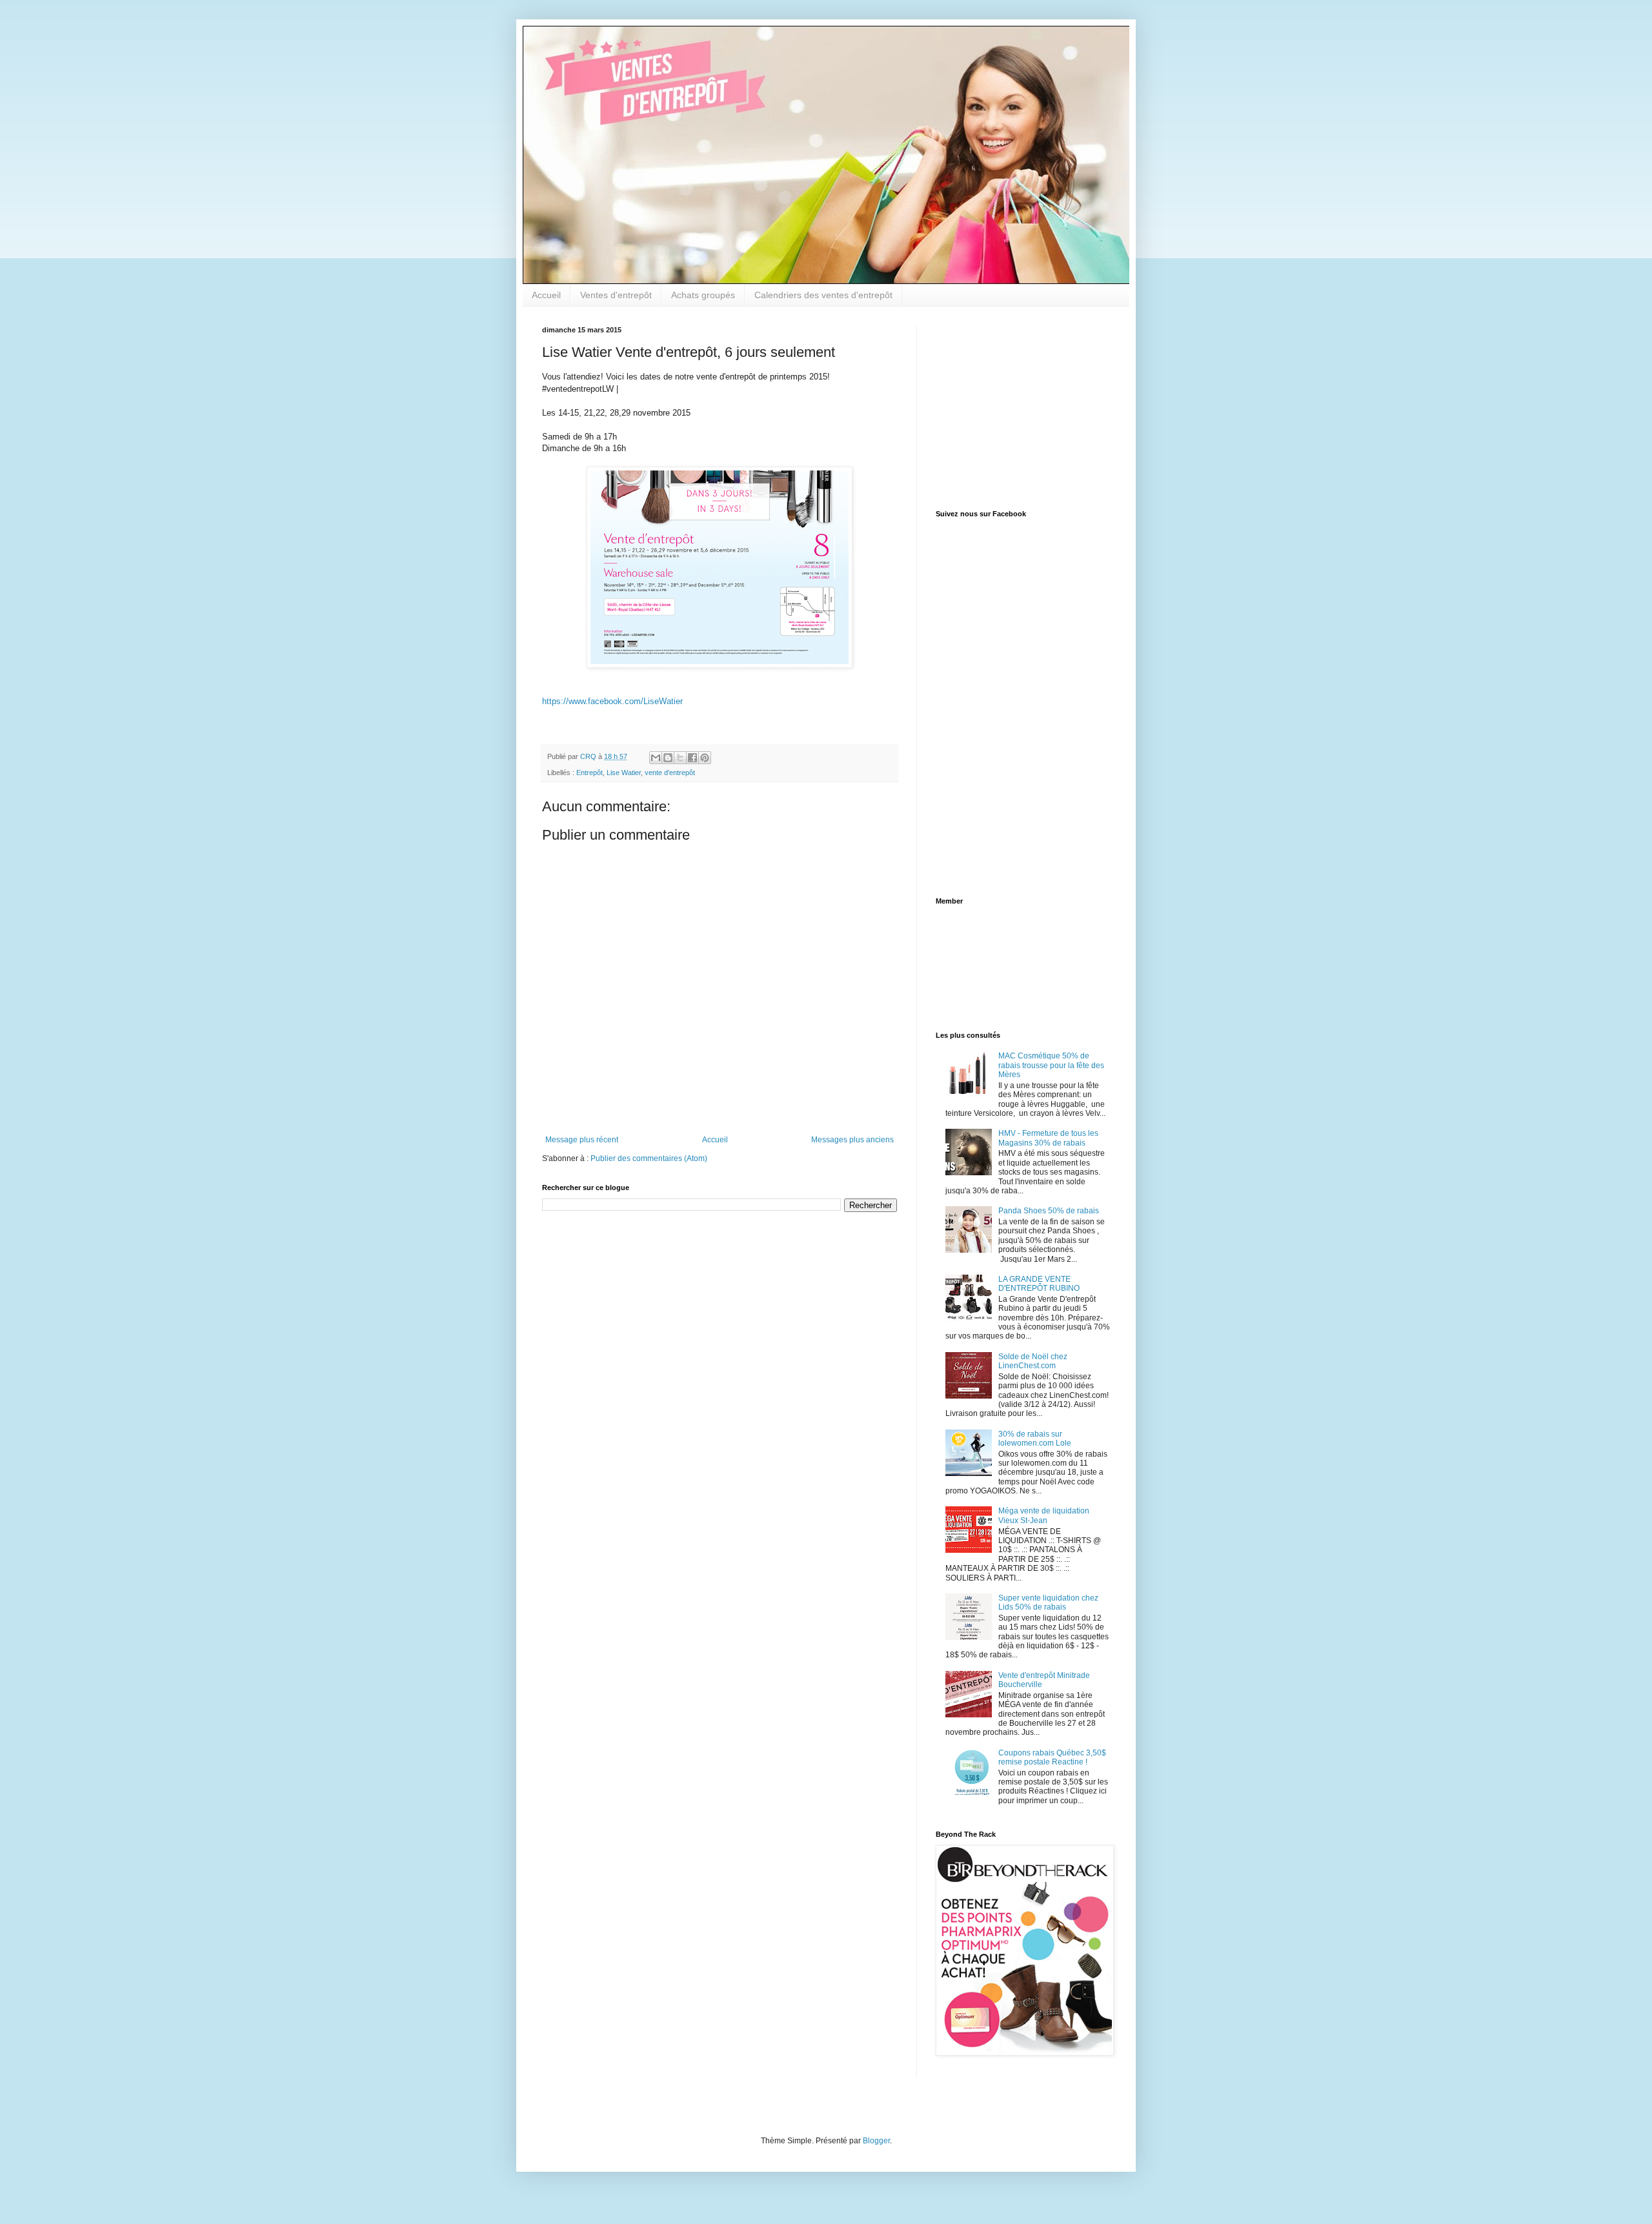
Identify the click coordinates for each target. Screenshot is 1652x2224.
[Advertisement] (1016, 407)
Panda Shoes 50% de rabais (1049, 1211)
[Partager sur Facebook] (692, 758)
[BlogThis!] (668, 758)
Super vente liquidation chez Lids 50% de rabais (1048, 1602)
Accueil (546, 295)
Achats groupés (703, 295)
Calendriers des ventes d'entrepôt (823, 295)
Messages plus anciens (852, 1140)
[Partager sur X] (680, 758)
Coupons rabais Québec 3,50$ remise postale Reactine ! (1052, 1757)
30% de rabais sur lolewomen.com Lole (1035, 1439)
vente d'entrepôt (670, 773)
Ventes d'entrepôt (616, 295)
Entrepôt (589, 773)
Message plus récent (582, 1140)
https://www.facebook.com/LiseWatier (612, 701)
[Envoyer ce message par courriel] (656, 758)
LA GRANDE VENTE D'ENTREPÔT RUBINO (1039, 1284)
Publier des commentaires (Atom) (649, 1158)
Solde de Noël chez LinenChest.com (1033, 1361)
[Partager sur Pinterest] (705, 758)
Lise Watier (624, 773)
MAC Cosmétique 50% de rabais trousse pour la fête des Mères (1051, 1065)
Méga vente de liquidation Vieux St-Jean (1044, 1515)
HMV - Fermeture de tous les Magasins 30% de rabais (1048, 1138)
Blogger (876, 2141)
